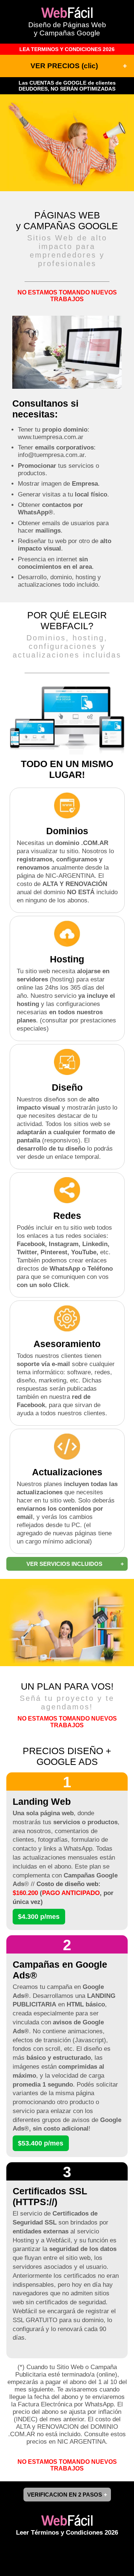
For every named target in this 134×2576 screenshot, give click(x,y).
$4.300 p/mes (39, 1917)
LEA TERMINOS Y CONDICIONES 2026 (67, 49)
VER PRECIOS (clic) (64, 66)
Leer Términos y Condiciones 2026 (67, 2533)
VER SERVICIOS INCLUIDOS (64, 1564)
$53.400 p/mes (41, 2143)
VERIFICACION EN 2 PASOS (65, 2495)
